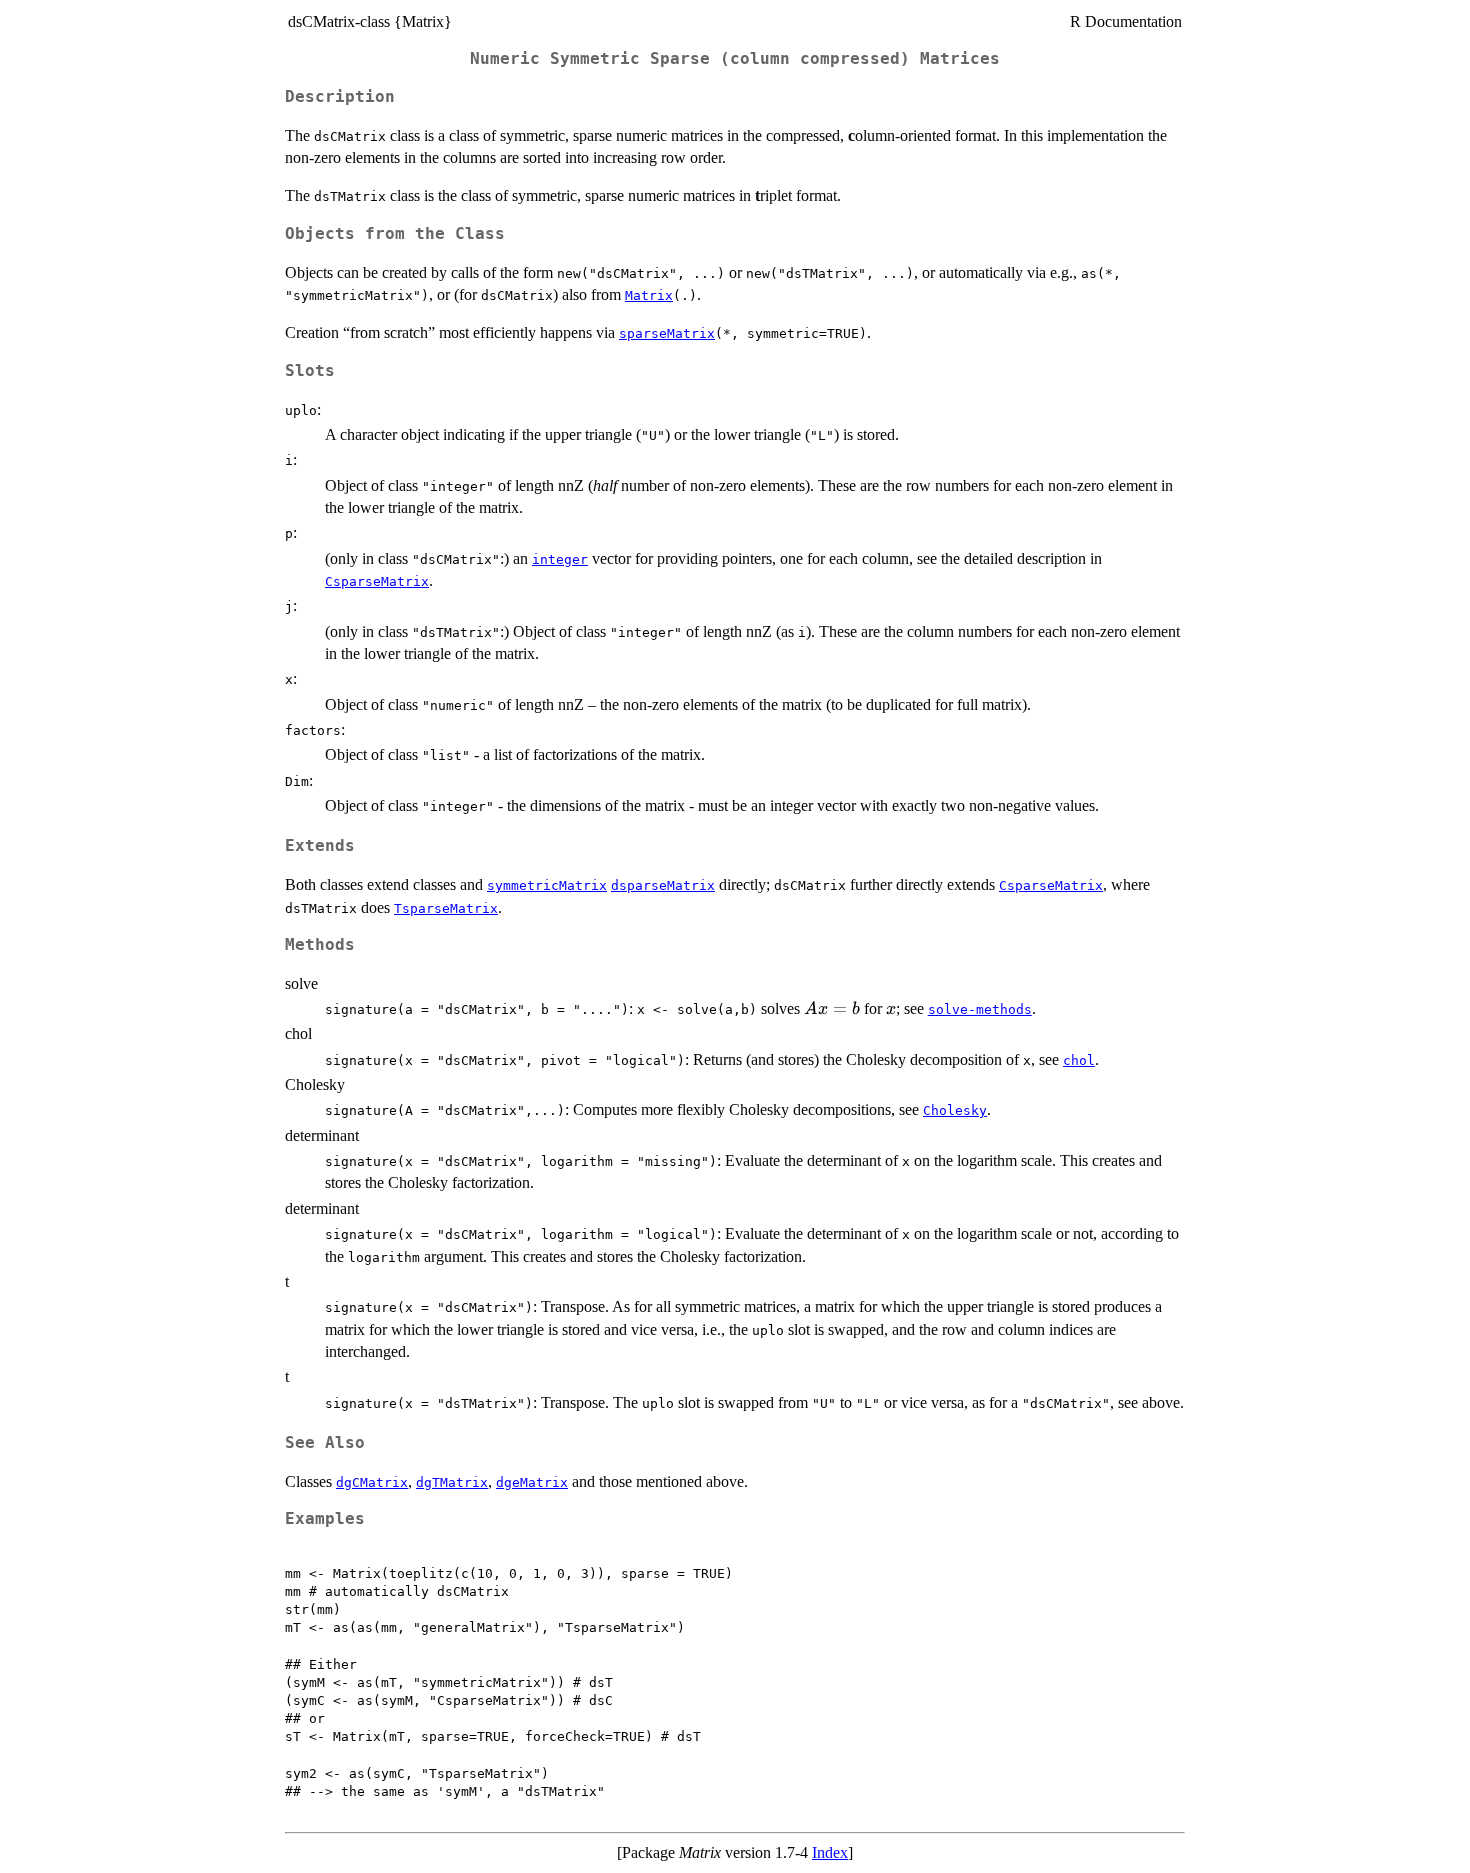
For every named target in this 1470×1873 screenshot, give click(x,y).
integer (560, 559)
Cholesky (955, 1110)
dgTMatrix (452, 1482)
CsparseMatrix (377, 581)
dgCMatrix (372, 1482)
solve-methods (980, 1009)
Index (830, 1852)
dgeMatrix (532, 1482)
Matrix (649, 295)
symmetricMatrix (547, 885)
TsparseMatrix (446, 908)
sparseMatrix (667, 333)
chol (1079, 1060)
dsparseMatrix (663, 885)
